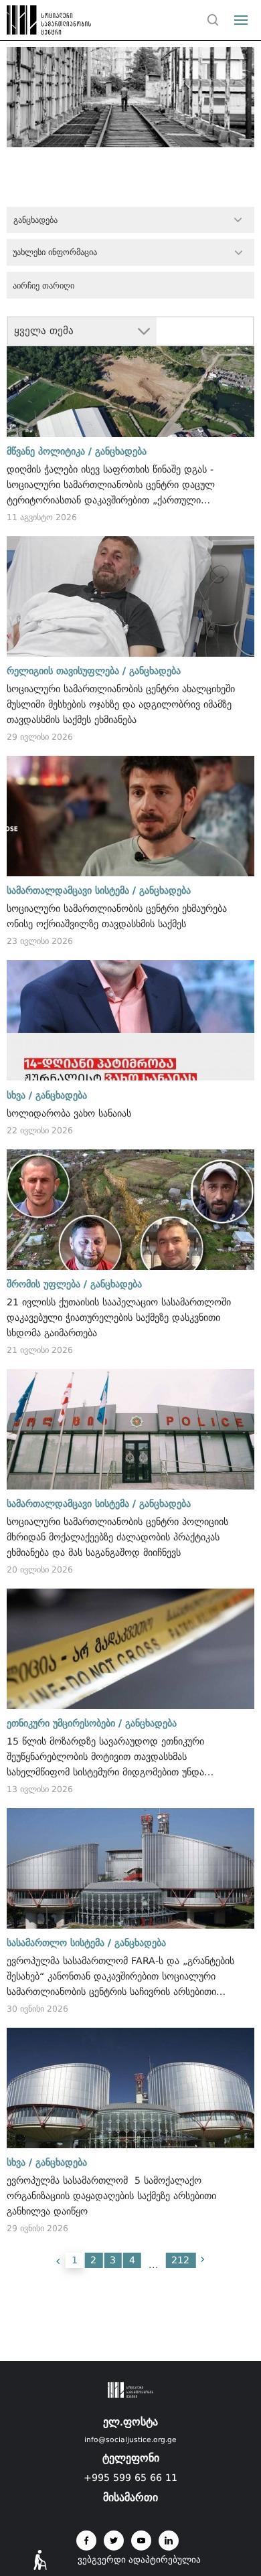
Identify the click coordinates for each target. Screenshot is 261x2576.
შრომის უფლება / (47, 1284)
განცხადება (121, 451)
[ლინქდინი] (169, 2541)
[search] (213, 20)
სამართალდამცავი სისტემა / (71, 890)
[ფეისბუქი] (86, 2541)
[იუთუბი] (141, 2541)
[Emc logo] (35, 23)
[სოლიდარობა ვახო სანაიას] (131, 1020)
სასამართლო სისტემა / (59, 1943)
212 (180, 2260)
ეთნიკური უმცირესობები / (64, 1723)
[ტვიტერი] (114, 2541)
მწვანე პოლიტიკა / (49, 451)
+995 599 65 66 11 (130, 2478)
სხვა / (19, 1095)
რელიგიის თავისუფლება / (66, 671)
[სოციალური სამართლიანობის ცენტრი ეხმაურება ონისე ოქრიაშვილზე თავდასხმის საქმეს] (131, 816)
